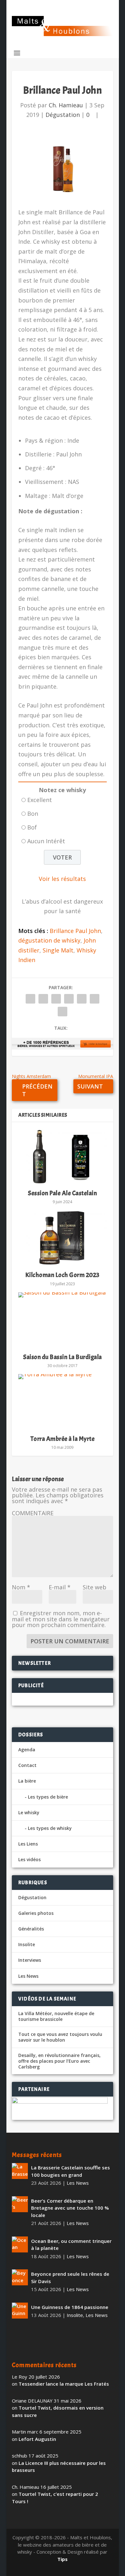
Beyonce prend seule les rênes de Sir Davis (70, 2278)
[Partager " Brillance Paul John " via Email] (95, 999)
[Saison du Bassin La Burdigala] (63, 1320)
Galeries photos (36, 1913)
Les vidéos (29, 1859)
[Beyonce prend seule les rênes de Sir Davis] (20, 2277)
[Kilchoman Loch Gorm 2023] (63, 1238)
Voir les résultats (62, 879)
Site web (95, 1587)
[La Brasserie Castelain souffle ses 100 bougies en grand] (20, 2171)
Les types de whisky (50, 1828)
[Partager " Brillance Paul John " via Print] (63, 1012)
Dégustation (63, 115)
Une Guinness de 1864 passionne (70, 2307)
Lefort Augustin (37, 2439)
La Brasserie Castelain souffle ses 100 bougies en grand (71, 2171)
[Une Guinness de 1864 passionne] (20, 2311)
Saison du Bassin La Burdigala (63, 1357)
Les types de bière (48, 1797)
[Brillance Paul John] (63, 169)
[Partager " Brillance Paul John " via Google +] (56, 999)
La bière (27, 1781)
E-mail (60, 1587)
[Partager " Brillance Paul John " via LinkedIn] (82, 999)
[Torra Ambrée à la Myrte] (63, 1402)
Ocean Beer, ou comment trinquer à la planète (71, 2245)
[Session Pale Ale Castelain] (63, 1156)
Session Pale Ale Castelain (62, 1193)
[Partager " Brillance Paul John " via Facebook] (30, 999)
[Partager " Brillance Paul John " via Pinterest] (69, 999)
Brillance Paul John (75, 931)
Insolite (27, 1944)
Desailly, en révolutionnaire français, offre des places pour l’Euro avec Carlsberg (59, 2061)
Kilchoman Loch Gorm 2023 (63, 1275)
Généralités (31, 1929)
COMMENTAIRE (33, 1513)
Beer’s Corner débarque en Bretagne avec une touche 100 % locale (70, 2208)
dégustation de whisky (49, 940)
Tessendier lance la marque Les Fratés (64, 2384)
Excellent (40, 800)
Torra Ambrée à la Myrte (63, 1439)
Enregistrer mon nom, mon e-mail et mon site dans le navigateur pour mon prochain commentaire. (61, 1619)
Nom (21, 1587)
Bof (32, 827)
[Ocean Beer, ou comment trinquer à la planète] (20, 2244)
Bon (33, 814)
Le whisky (29, 1812)
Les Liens (28, 1844)
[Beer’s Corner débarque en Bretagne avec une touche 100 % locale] (20, 2204)
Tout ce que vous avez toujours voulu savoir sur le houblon (60, 2037)
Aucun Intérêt (46, 841)
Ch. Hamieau (66, 105)
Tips (63, 2559)
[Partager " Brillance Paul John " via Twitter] (43, 999)
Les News (28, 1976)
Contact (27, 1765)
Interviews (30, 1960)
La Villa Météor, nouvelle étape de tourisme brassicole (56, 2016)
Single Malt (58, 950)
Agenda (27, 1750)
